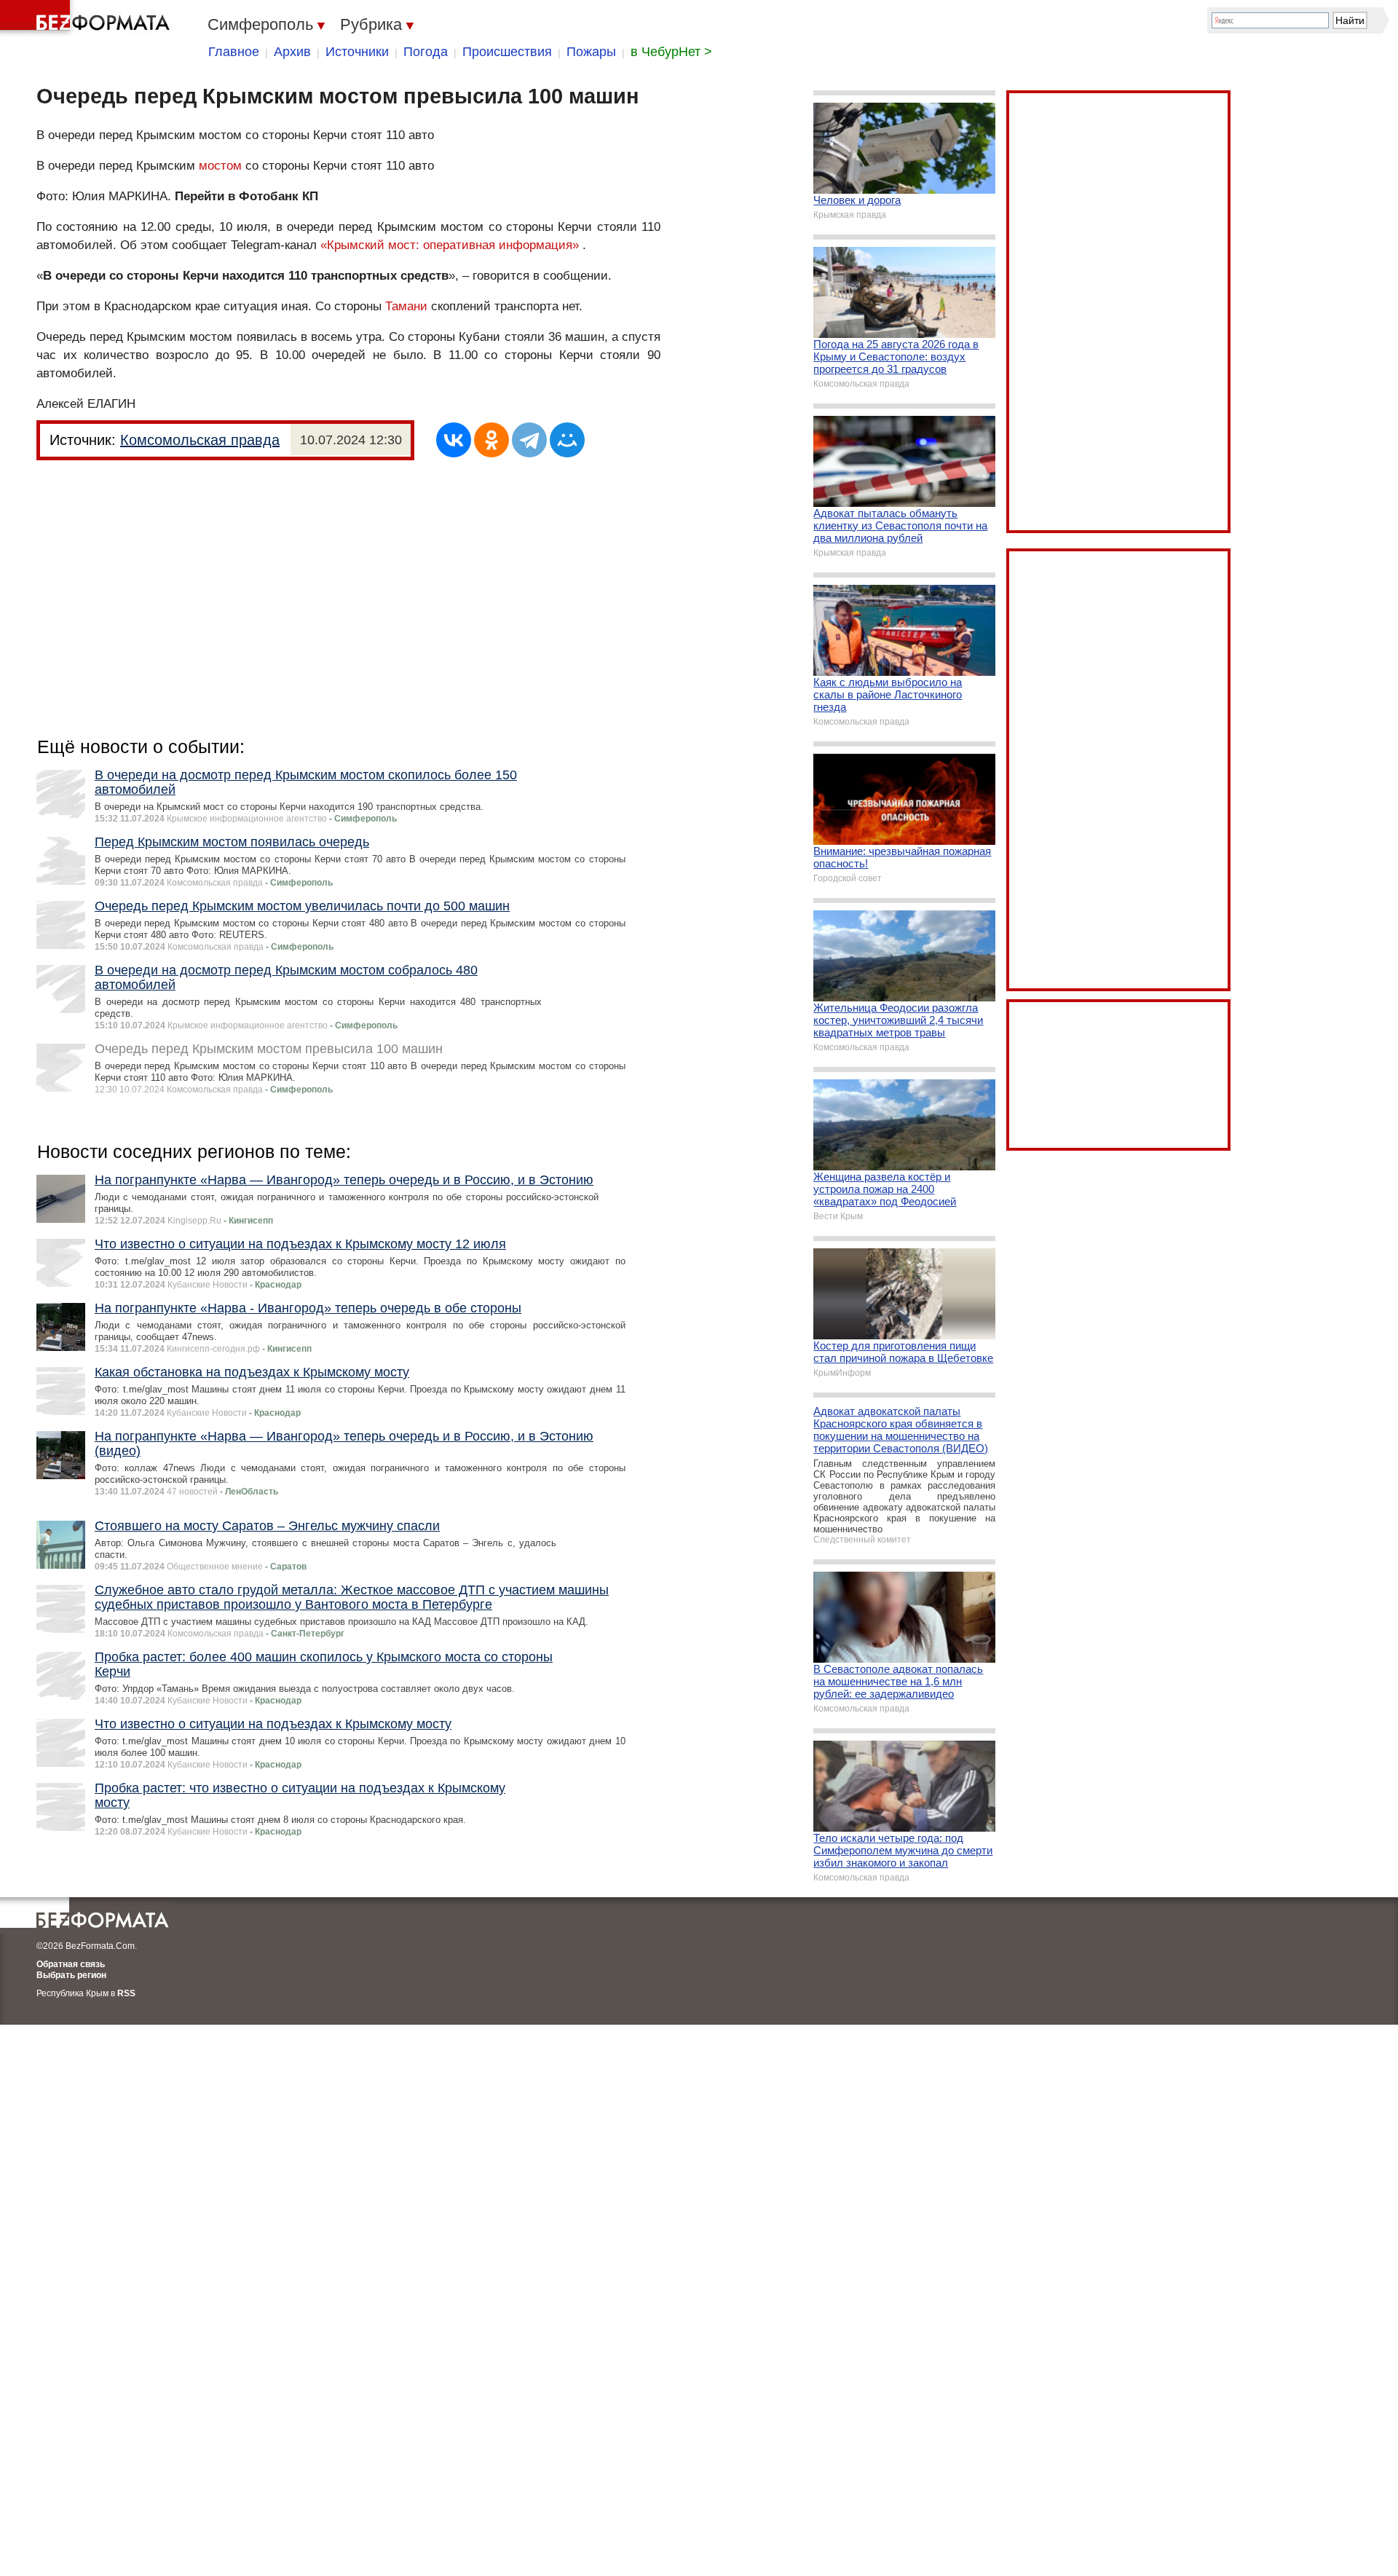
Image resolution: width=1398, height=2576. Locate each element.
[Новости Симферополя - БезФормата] (87, 18)
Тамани (406, 306)
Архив (292, 52)
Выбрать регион (71, 1975)
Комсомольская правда (200, 440)
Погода (426, 52)
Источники (357, 52)
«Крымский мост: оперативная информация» (450, 245)
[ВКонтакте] (454, 440)
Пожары (591, 52)
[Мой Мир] (567, 440)
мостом (220, 166)
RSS (126, 1993)
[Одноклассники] (491, 440)
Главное (234, 52)
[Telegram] (529, 440)
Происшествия (507, 52)
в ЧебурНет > (671, 52)
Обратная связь (71, 1964)
